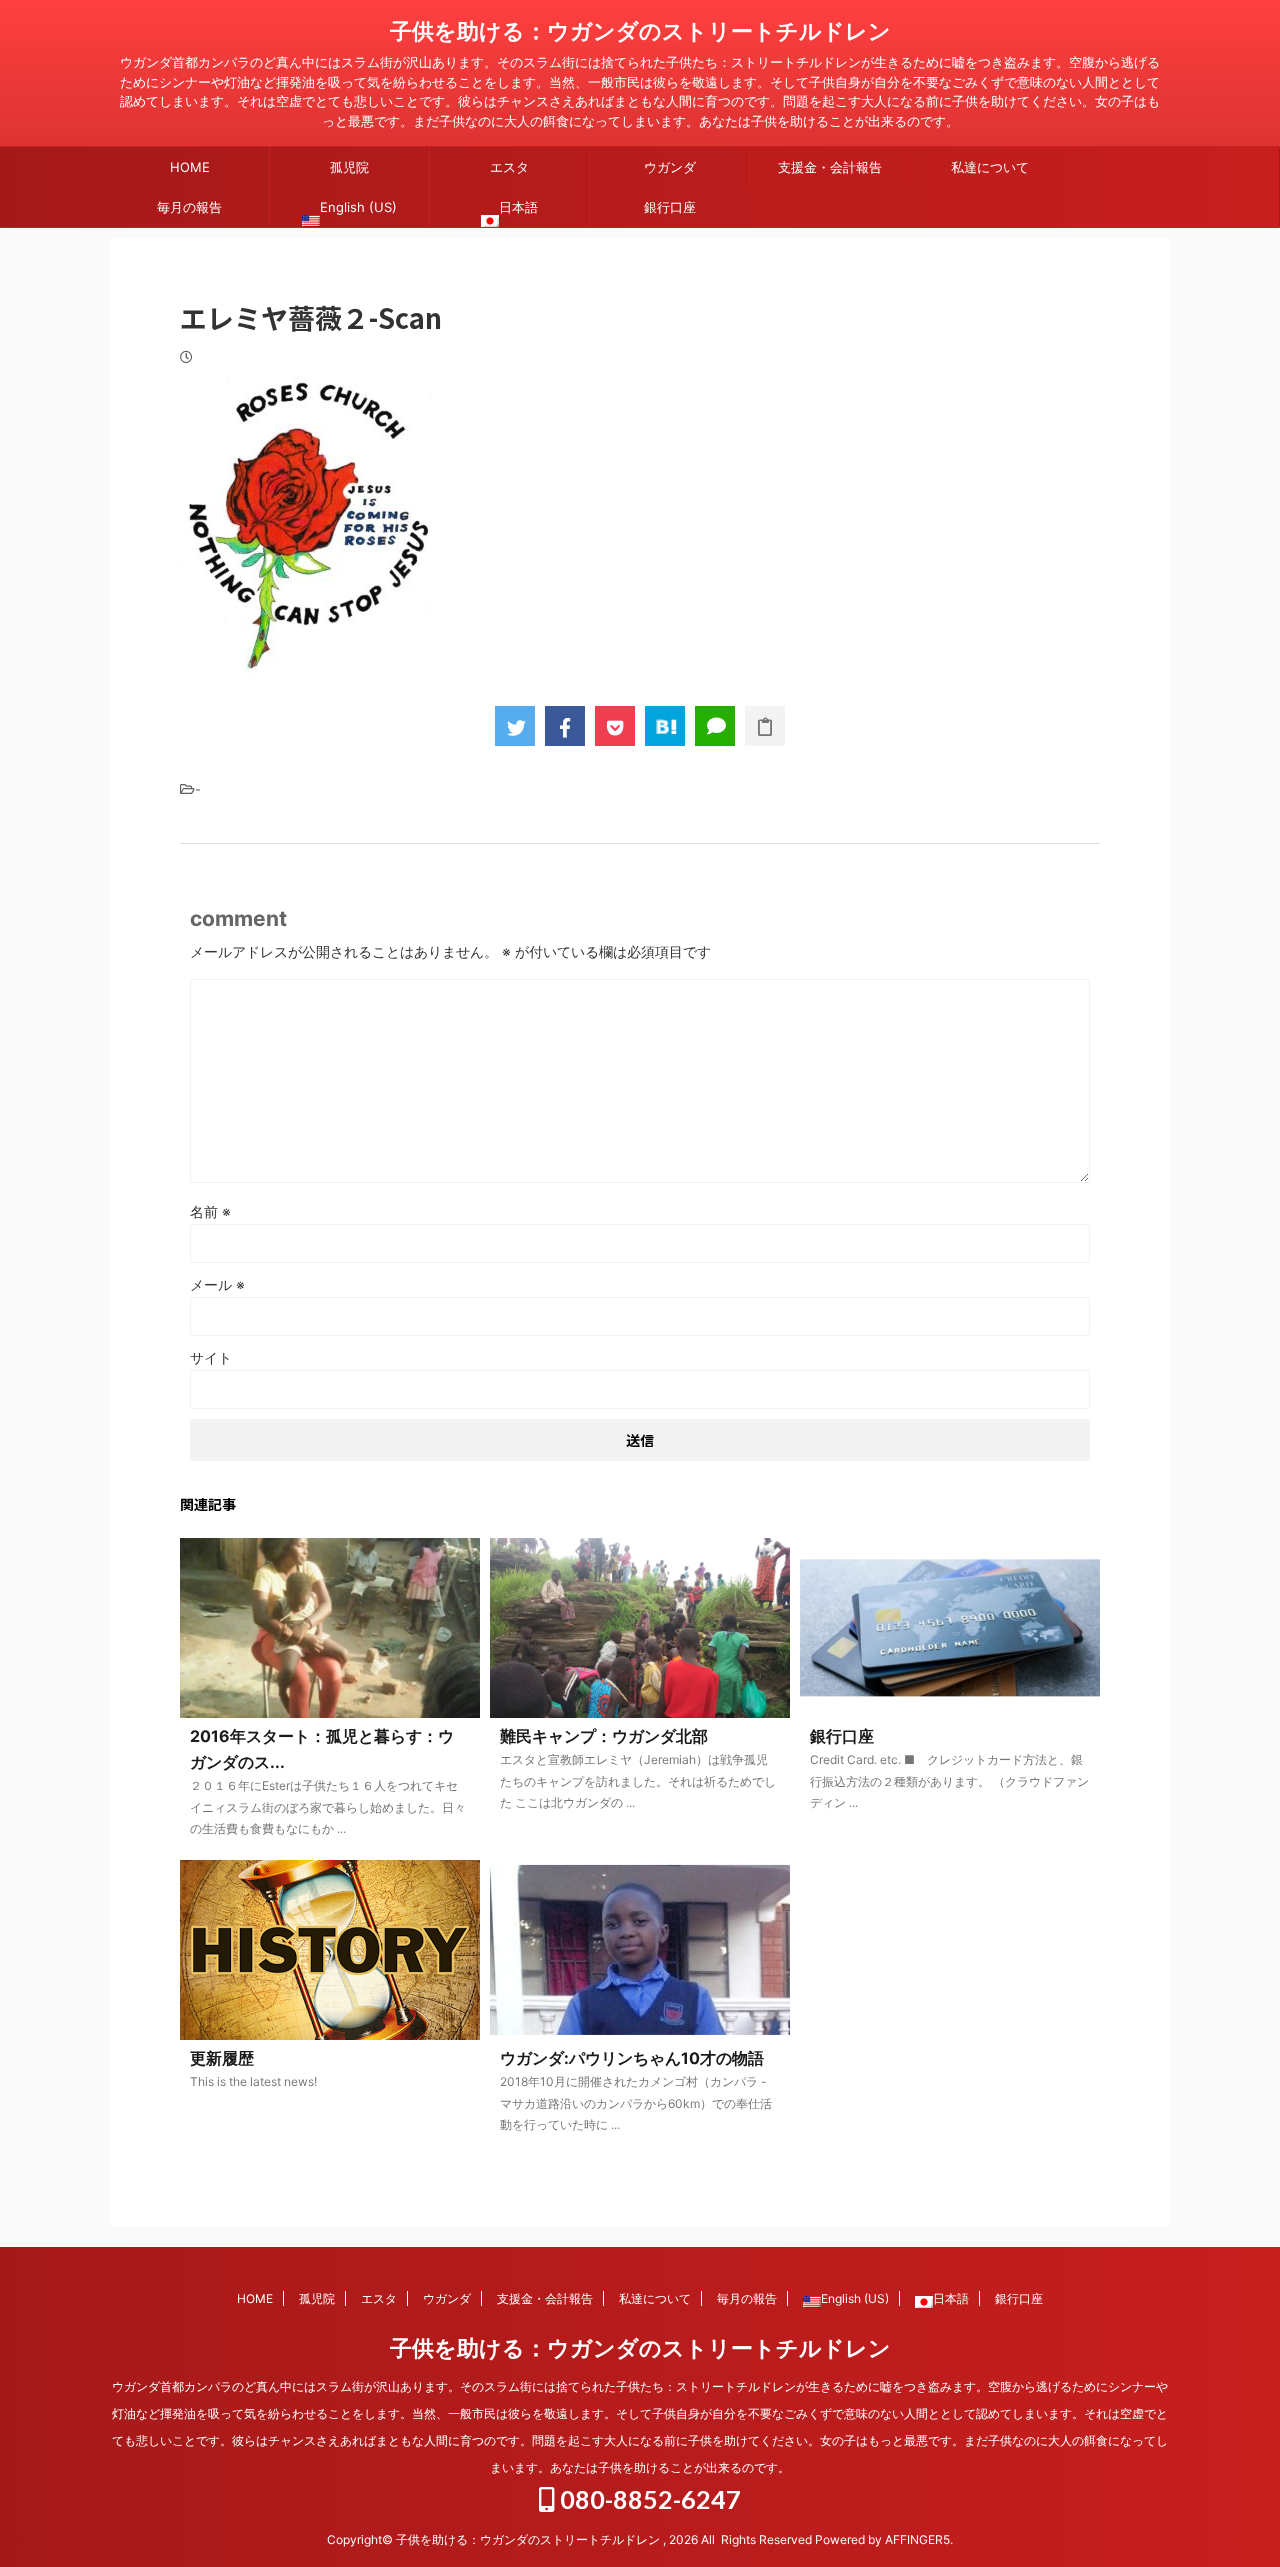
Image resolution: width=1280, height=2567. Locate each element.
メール (217, 1284)
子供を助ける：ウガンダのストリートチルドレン (640, 31)
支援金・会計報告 (830, 167)
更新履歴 (222, 2058)
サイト (211, 1357)
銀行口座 (670, 207)
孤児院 (349, 167)
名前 (210, 1211)
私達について (990, 167)
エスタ (509, 167)
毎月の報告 (189, 207)
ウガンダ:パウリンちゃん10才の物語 (632, 2058)
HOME (190, 167)
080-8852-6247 (648, 2499)
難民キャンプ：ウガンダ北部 (604, 1736)
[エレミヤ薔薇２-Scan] (665, 726)
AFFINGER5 (917, 2539)
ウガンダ (670, 167)
